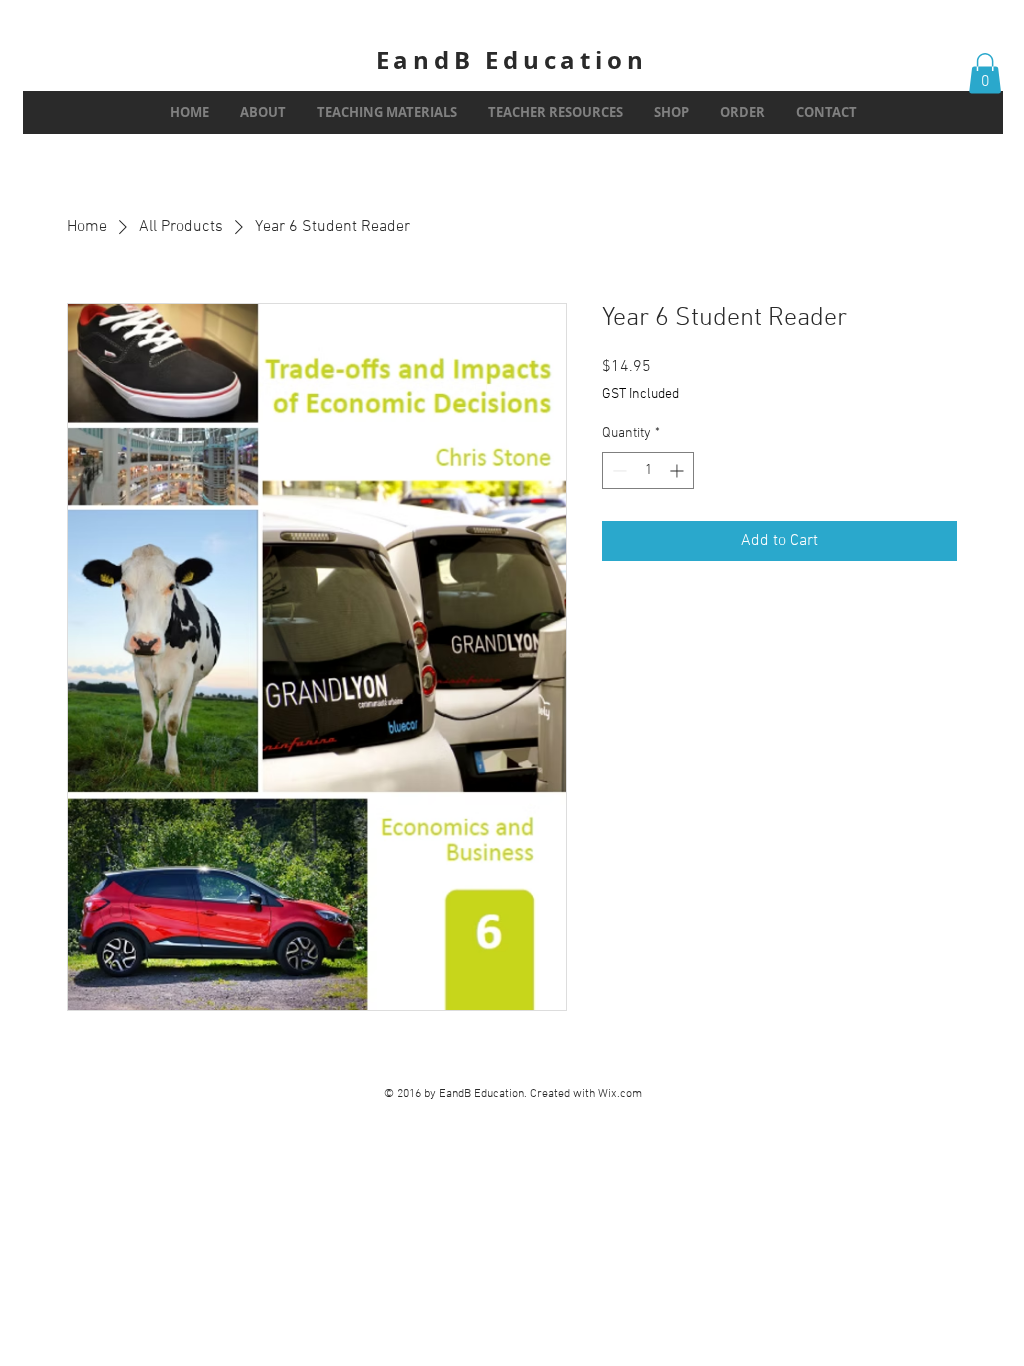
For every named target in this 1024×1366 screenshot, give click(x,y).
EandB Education (512, 60)
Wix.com (620, 1094)
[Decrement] (617, 470)
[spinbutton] (648, 470)
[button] (985, 73)
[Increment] (678, 470)
